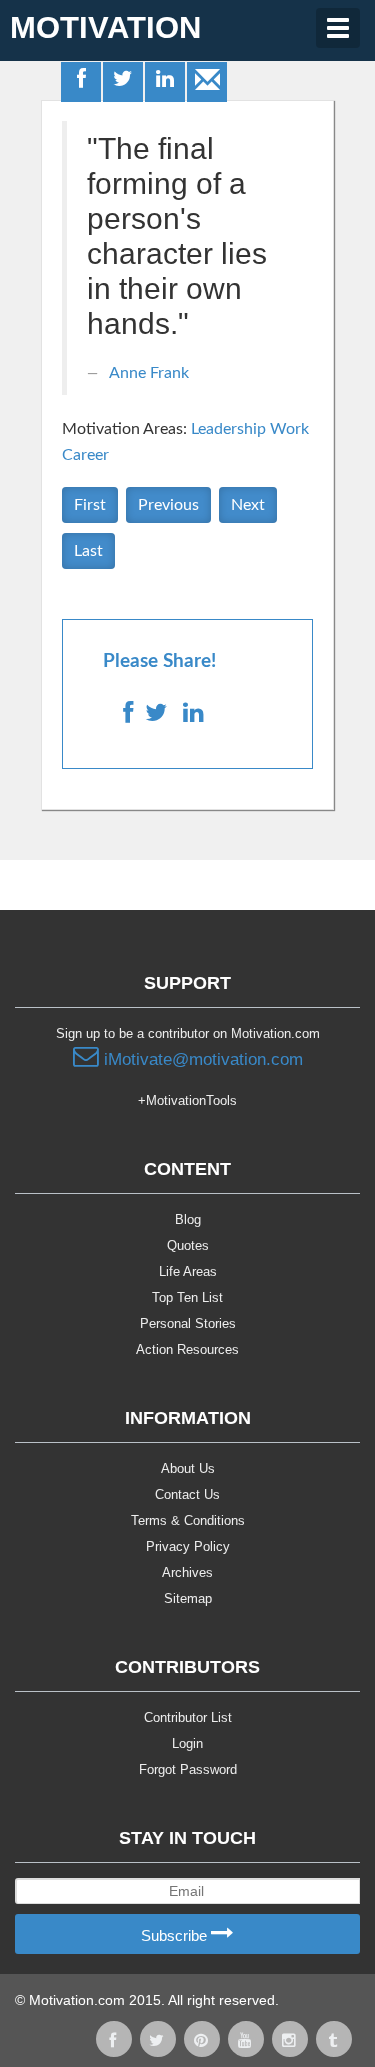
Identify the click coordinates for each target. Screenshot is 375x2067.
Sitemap (188, 1598)
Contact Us (187, 1494)
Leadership (228, 429)
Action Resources (187, 1349)
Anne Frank (149, 373)
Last (88, 551)
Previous (168, 505)
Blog (188, 1219)
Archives (187, 1572)
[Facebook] (82, 81)
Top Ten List (187, 1297)
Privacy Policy (188, 1546)
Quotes (188, 1245)
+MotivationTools (187, 1100)
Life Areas (188, 1271)
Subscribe (176, 1935)
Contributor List (188, 1717)
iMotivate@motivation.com (201, 1059)
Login (187, 1743)
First (90, 505)
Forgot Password (188, 1769)
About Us (188, 1468)
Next (248, 505)
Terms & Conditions (188, 1520)
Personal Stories (188, 1323)
